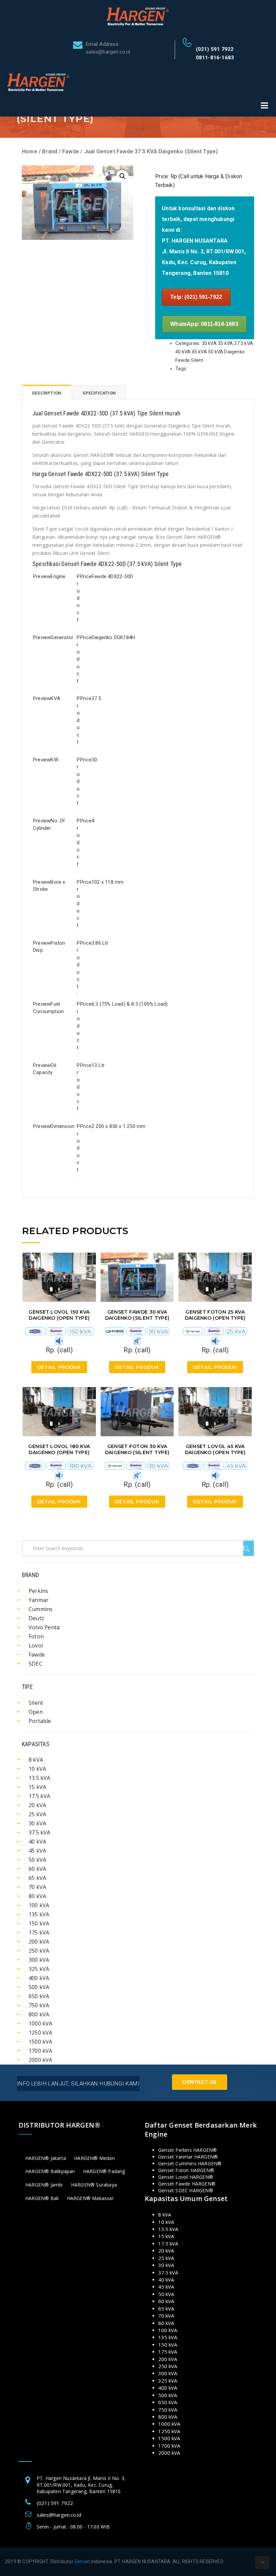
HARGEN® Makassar (90, 2198)
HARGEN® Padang (104, 2171)
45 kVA (37, 1851)
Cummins (41, 1609)
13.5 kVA (40, 1778)
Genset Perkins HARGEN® (187, 2150)
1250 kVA (41, 2033)
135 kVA (39, 1914)
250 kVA (39, 1951)
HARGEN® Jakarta (46, 2158)
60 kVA (37, 1869)
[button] (123, 176)
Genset (82, 2562)
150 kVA (39, 1923)
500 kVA (39, 1987)
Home (30, 151)
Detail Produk (59, 1367)
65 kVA (37, 1878)
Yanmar (39, 1600)
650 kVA (39, 1996)
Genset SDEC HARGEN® (186, 2190)
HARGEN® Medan (94, 2158)
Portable (40, 1721)
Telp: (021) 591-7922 (196, 297)
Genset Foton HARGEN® (186, 2170)
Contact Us (200, 2082)
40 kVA (37, 1842)
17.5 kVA (40, 1796)
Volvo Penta (44, 1627)
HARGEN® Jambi (44, 2185)
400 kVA (39, 1978)
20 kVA (37, 1805)
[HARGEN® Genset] (138, 16)
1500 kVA (41, 2042)
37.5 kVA (40, 1832)
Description (47, 393)
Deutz (36, 1618)
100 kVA (39, 1905)
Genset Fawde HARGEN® (187, 2184)
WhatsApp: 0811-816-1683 (204, 324)
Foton (36, 1636)
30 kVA (37, 1823)
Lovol (36, 1645)
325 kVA (39, 1969)
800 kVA (39, 2014)
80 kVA (37, 1896)
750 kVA (39, 2005)
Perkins (38, 1591)
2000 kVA (41, 2060)
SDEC (36, 1664)
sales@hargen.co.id (59, 2515)
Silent (36, 1703)
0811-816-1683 (215, 58)
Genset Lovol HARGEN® (186, 2177)
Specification (99, 393)
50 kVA (37, 1860)
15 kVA (37, 1787)
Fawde (71, 151)
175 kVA (39, 1933)
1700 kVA (41, 2051)
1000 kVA (41, 2023)
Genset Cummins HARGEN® (190, 2163)
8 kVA (36, 1760)
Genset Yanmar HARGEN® (188, 2157)
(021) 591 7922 (215, 49)
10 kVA (37, 1769)
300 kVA (39, 1960)
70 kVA (37, 1887)
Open (36, 1712)
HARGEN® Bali (42, 2198)
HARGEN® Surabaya (94, 2185)
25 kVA (37, 1814)
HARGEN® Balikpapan (50, 2171)
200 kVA (39, 1942)
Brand (50, 151)
